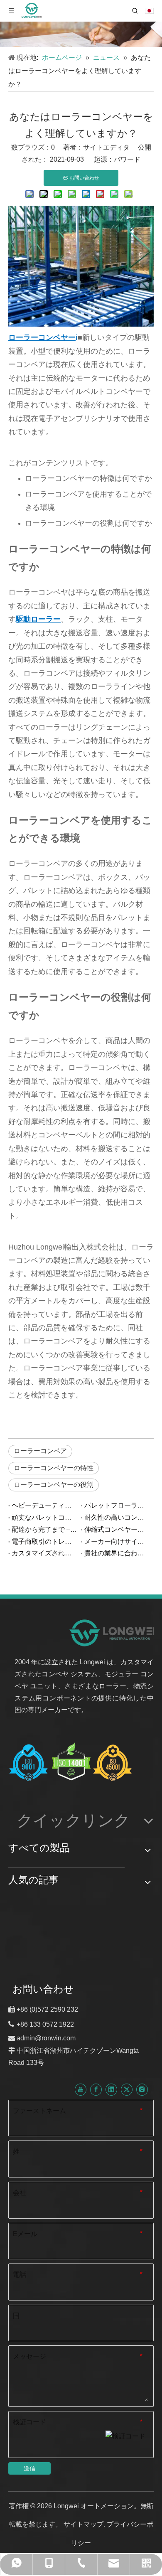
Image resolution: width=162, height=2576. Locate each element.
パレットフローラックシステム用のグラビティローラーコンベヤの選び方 (117, 1505)
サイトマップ (83, 2524)
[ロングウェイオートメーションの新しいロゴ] (113, 1632)
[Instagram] (142, 2089)
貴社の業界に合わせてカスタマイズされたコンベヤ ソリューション (117, 1553)
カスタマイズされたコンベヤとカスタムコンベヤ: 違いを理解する (45, 1553)
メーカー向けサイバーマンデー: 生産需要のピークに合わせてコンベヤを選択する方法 (117, 1541)
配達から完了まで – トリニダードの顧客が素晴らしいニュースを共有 (45, 1529)
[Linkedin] (111, 2089)
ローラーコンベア (40, 1451)
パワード (127, 159)
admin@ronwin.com (46, 2038)
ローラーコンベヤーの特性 (54, 1468)
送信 (29, 2468)
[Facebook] (96, 2089)
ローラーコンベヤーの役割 (54, 1485)
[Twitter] (127, 2089)
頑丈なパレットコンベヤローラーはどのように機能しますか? (45, 1517)
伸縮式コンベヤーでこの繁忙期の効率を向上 (117, 1529)
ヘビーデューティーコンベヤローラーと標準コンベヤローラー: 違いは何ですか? (45, 1505)
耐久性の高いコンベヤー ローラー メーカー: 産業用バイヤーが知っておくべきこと (117, 1517)
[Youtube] (81, 2089)
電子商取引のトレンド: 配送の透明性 (45, 1541)
